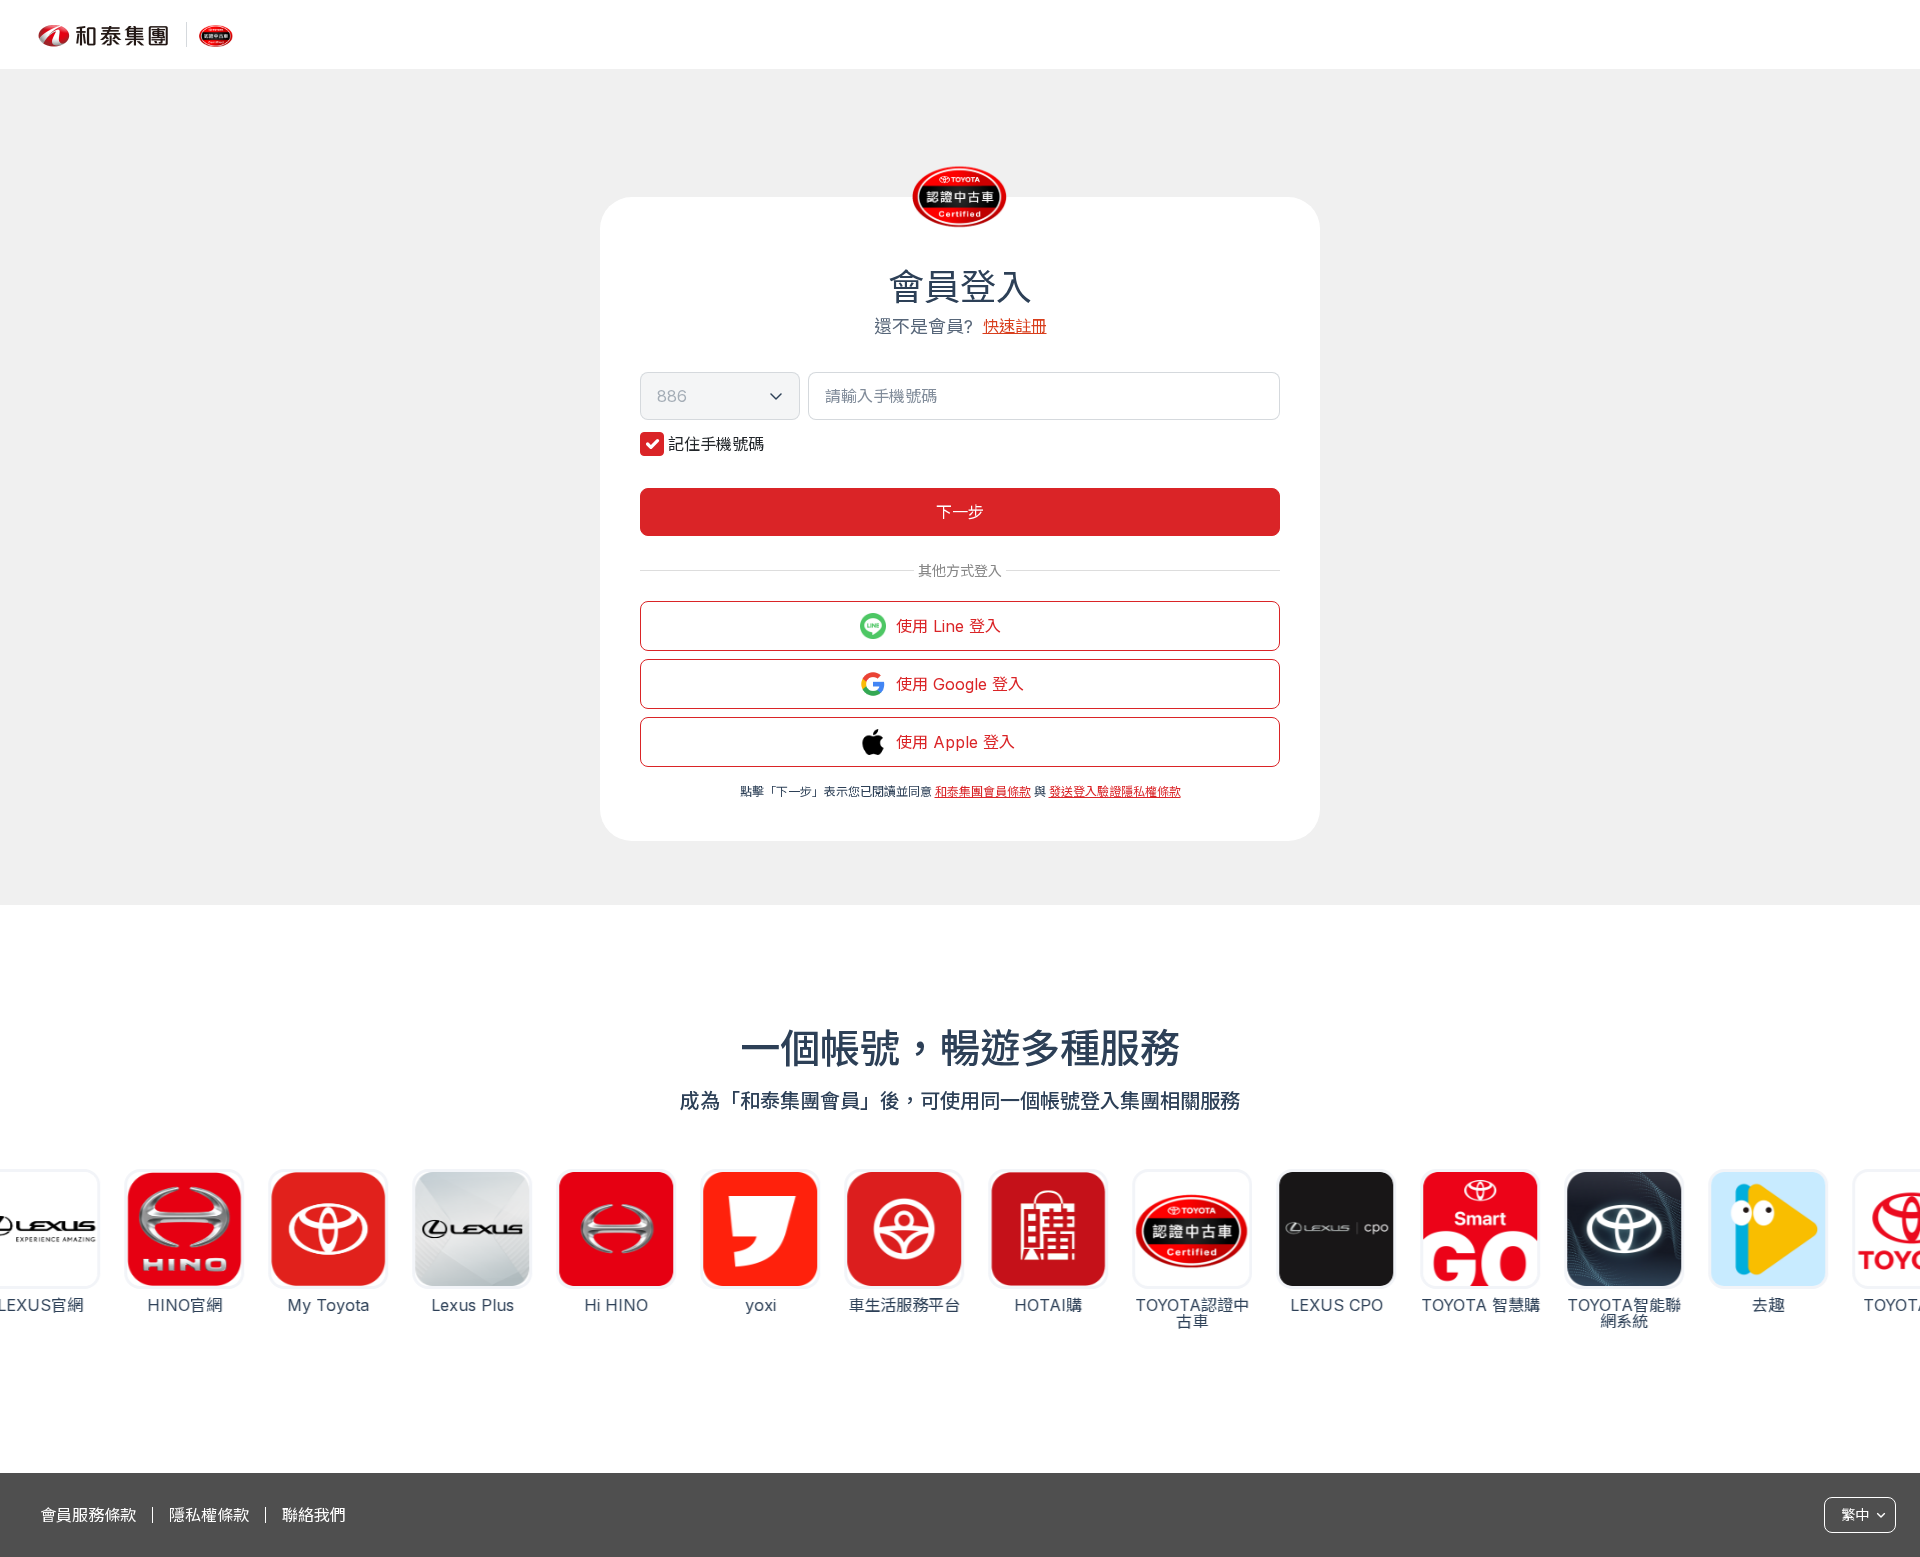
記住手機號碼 (716, 444)
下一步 (960, 512)
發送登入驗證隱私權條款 (1115, 791)
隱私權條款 (209, 1515)
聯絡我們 (314, 1515)
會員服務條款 (88, 1515)
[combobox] (720, 396)
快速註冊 (1015, 326)
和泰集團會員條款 (983, 791)
